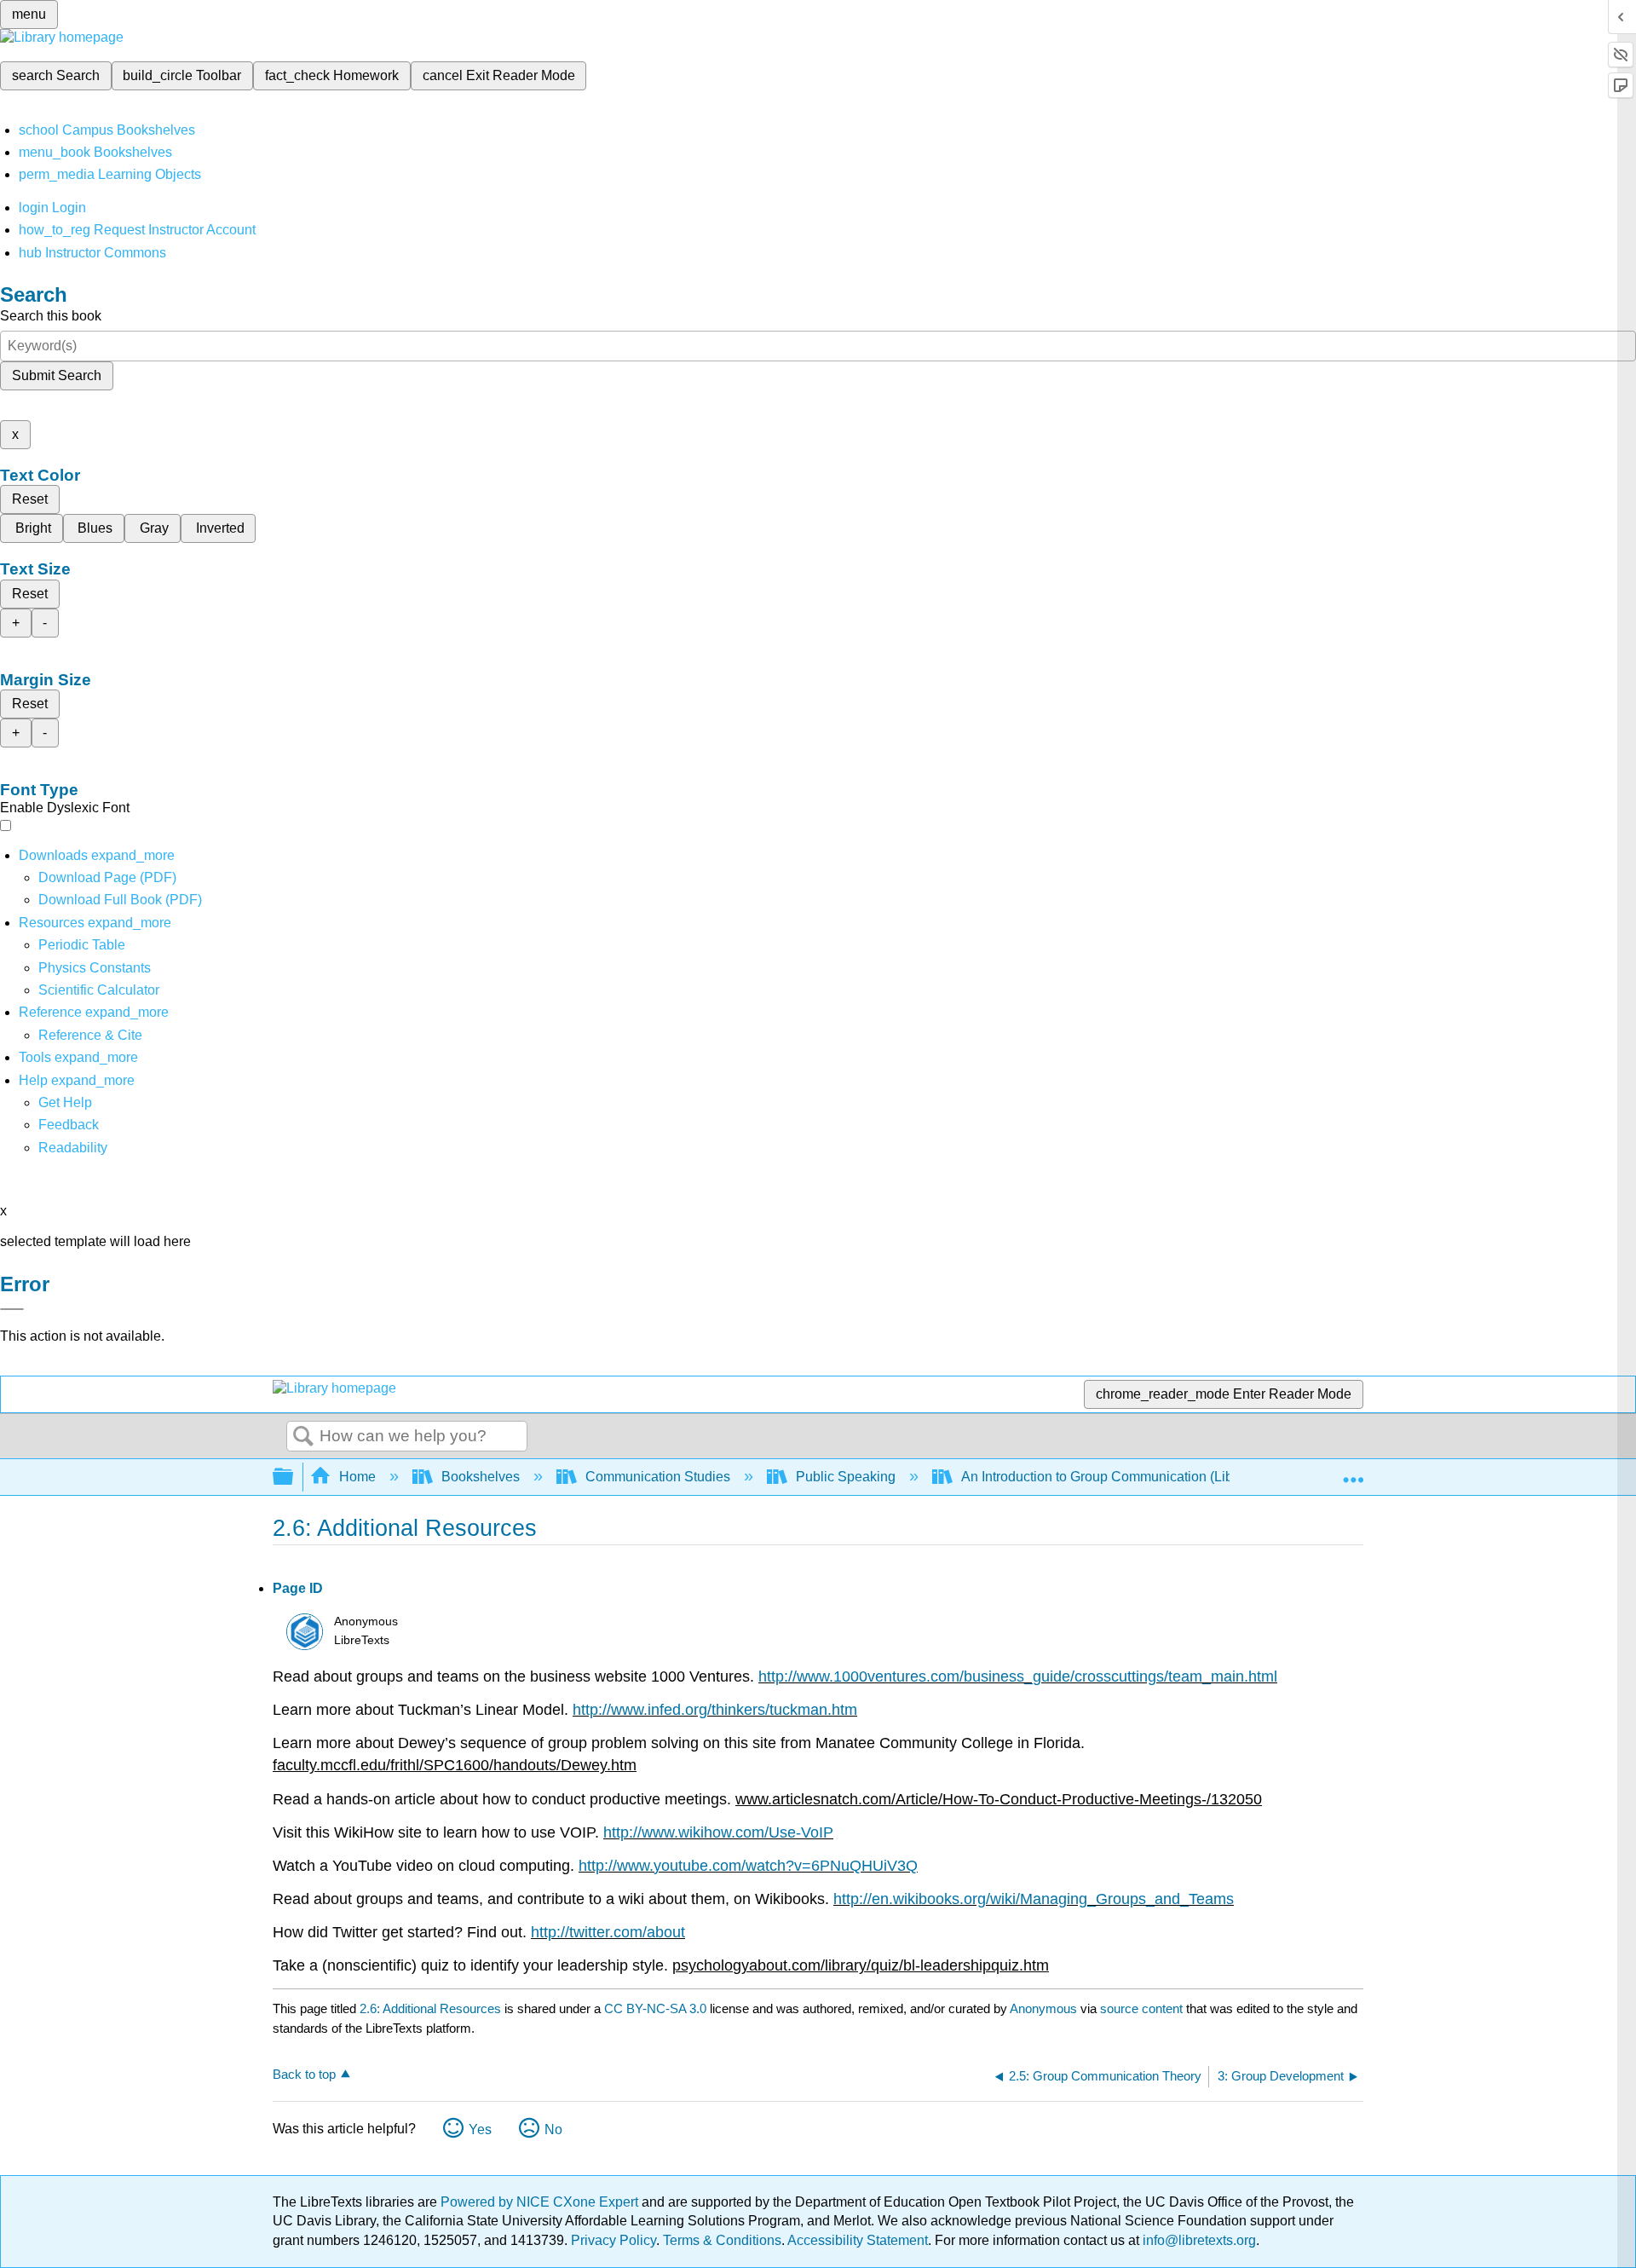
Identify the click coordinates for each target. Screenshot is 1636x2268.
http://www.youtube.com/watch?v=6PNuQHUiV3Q (748, 1866)
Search (303, 1437)
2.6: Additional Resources (430, 2008)
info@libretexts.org (1198, 2240)
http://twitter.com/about (608, 1932)
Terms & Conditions (722, 2240)
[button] (69, 1125)
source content (1141, 2008)
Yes (480, 2129)
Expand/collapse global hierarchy (294, 1477)
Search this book (51, 316)
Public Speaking (846, 1477)
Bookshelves (481, 1477)
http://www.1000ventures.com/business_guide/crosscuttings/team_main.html (1018, 1676)
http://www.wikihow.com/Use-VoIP (718, 1832)
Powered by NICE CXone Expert (541, 2202)
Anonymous (1043, 2008)
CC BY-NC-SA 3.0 (655, 2008)
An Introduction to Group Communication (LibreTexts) (1121, 1477)
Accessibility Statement (858, 2240)
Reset (30, 499)
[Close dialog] (12, 1309)
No (553, 2129)
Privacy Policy (613, 2240)
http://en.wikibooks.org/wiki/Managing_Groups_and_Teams (1034, 1899)
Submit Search (57, 375)
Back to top (304, 2074)
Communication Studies (658, 1477)
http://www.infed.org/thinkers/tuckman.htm (715, 1710)
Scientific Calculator (99, 990)
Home (357, 1477)
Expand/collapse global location (1353, 1472)
